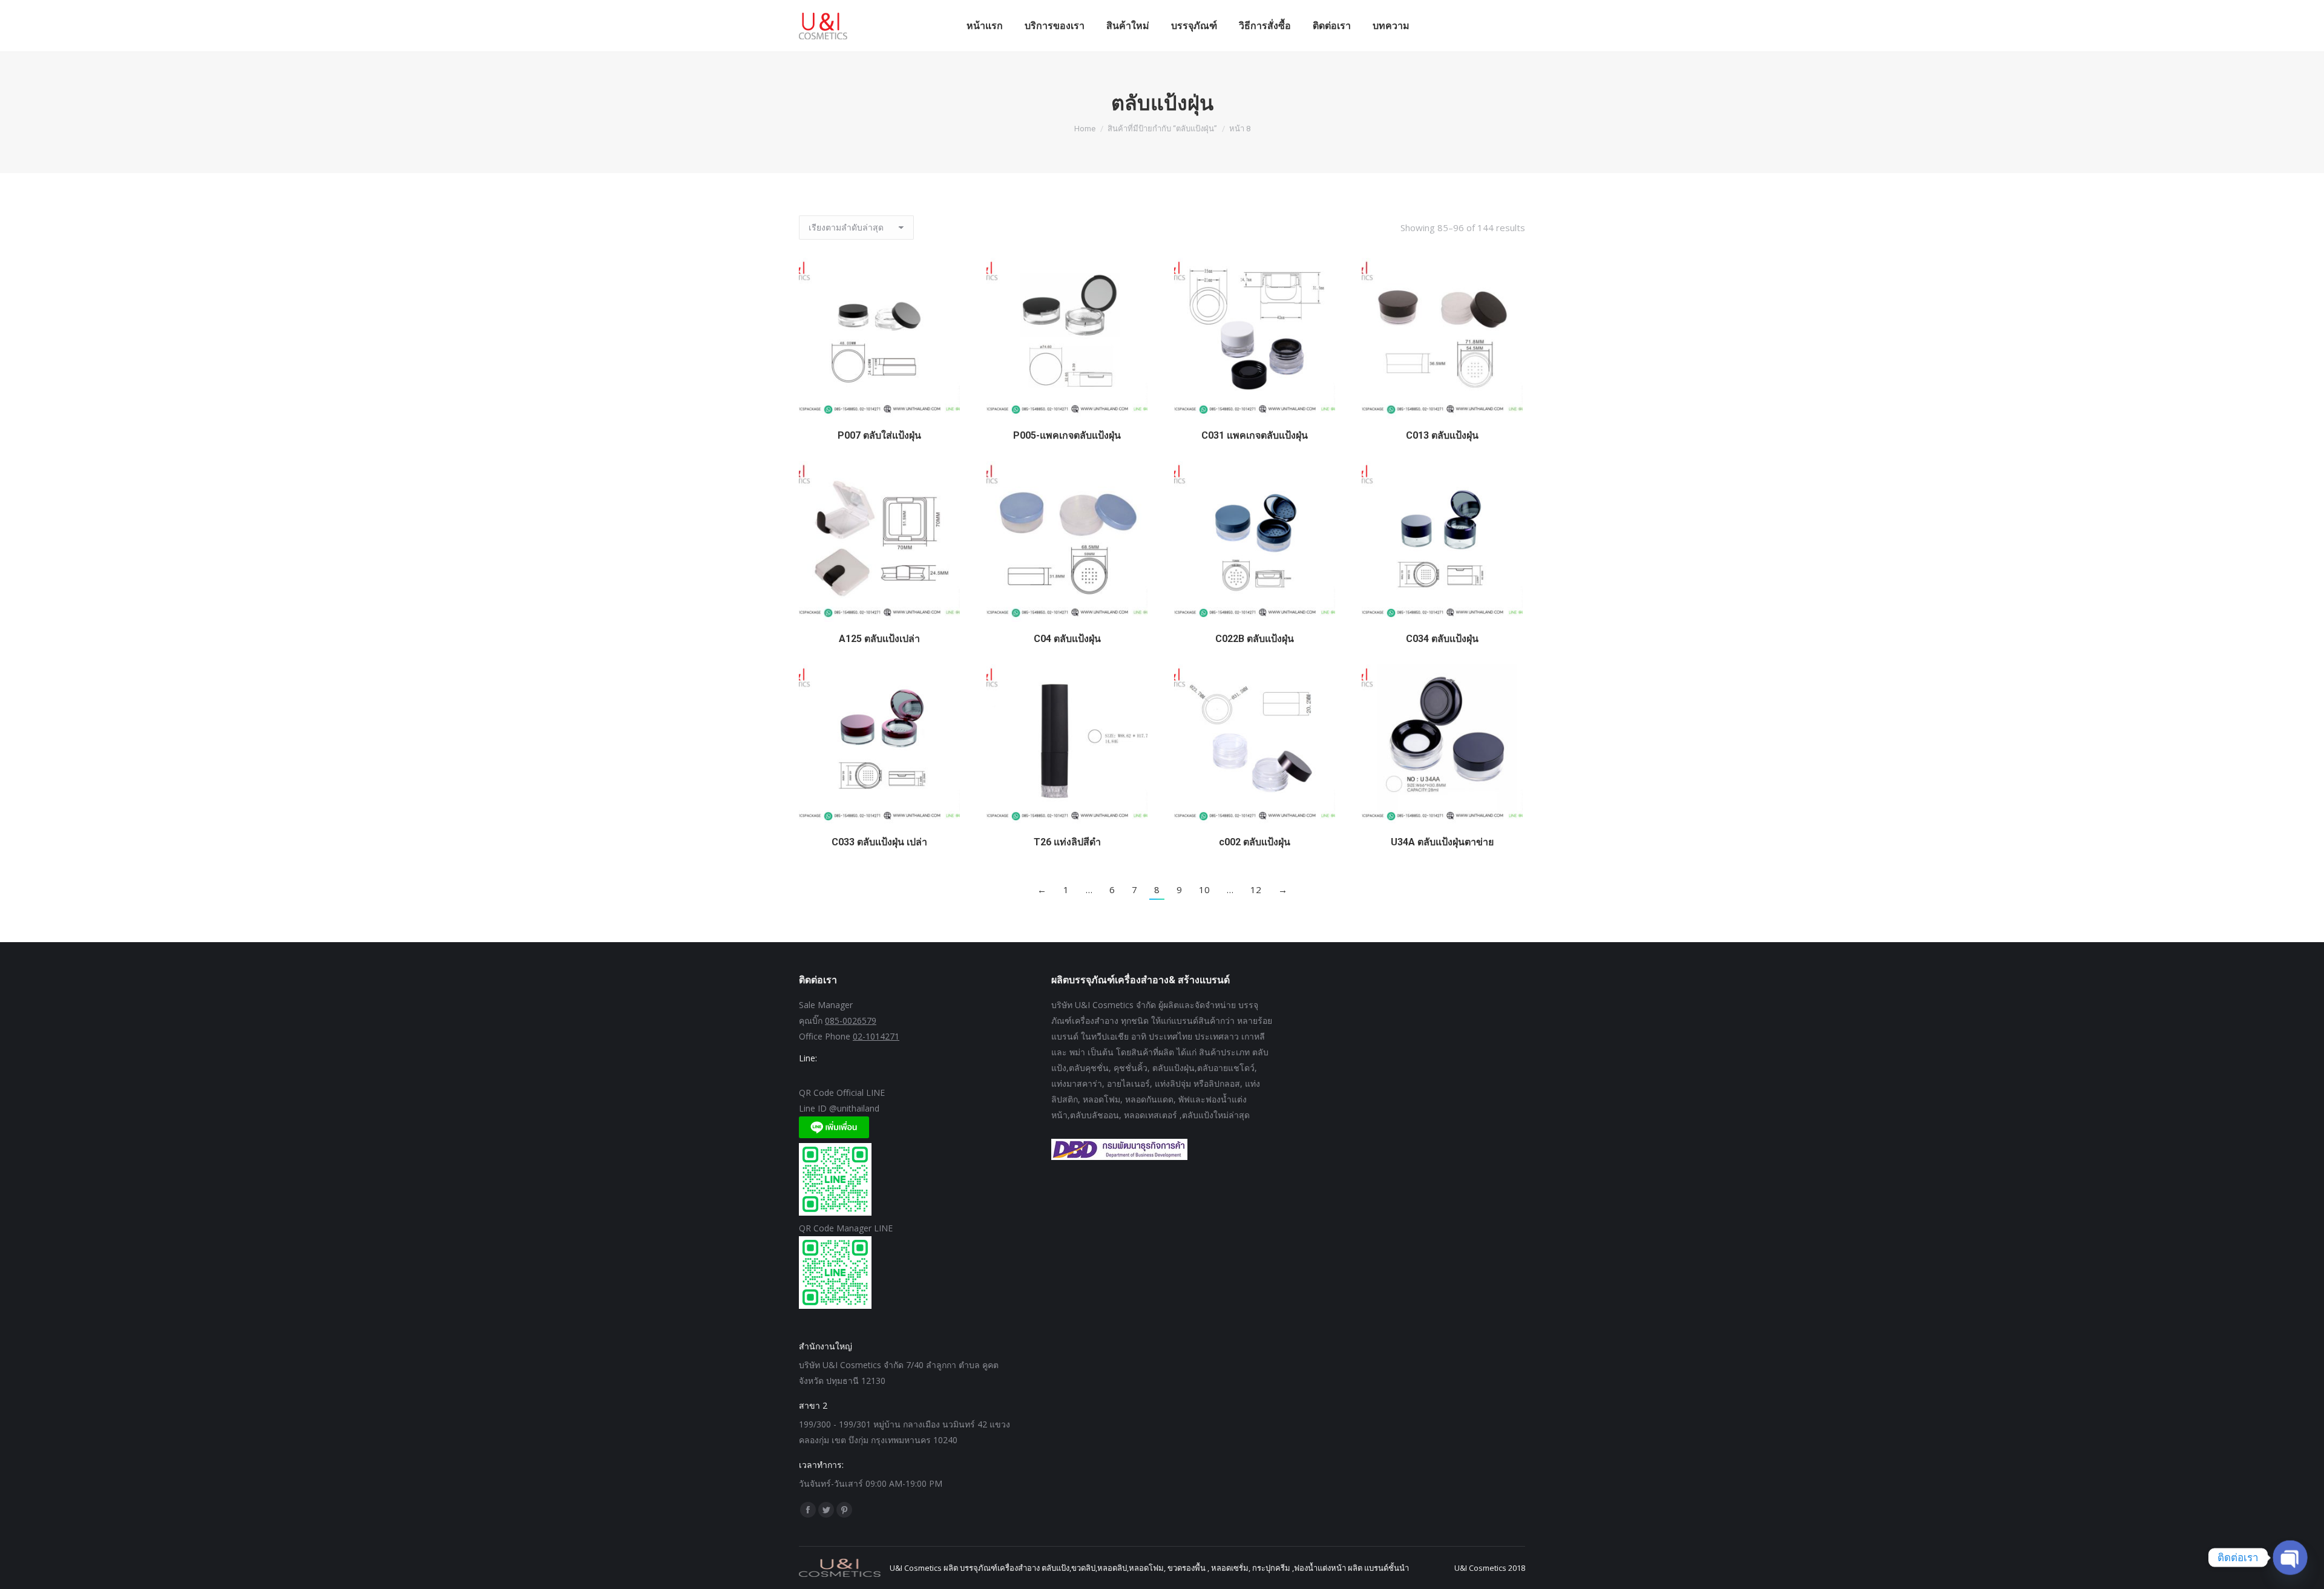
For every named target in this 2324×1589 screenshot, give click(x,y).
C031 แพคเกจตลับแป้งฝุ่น (1255, 435)
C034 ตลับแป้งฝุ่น (1442, 639)
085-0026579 (851, 1021)
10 (1204, 890)
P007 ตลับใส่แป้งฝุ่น (879, 435)
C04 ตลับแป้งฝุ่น (1067, 639)
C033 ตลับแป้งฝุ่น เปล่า (879, 842)
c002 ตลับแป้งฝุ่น (1255, 842)
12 (1256, 890)
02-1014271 (876, 1036)
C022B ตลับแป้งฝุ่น (1255, 639)
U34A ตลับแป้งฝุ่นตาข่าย (1442, 842)
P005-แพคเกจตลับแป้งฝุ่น (1067, 435)
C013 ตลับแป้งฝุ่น (1442, 435)
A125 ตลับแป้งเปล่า (879, 639)
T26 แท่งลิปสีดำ (1067, 842)
